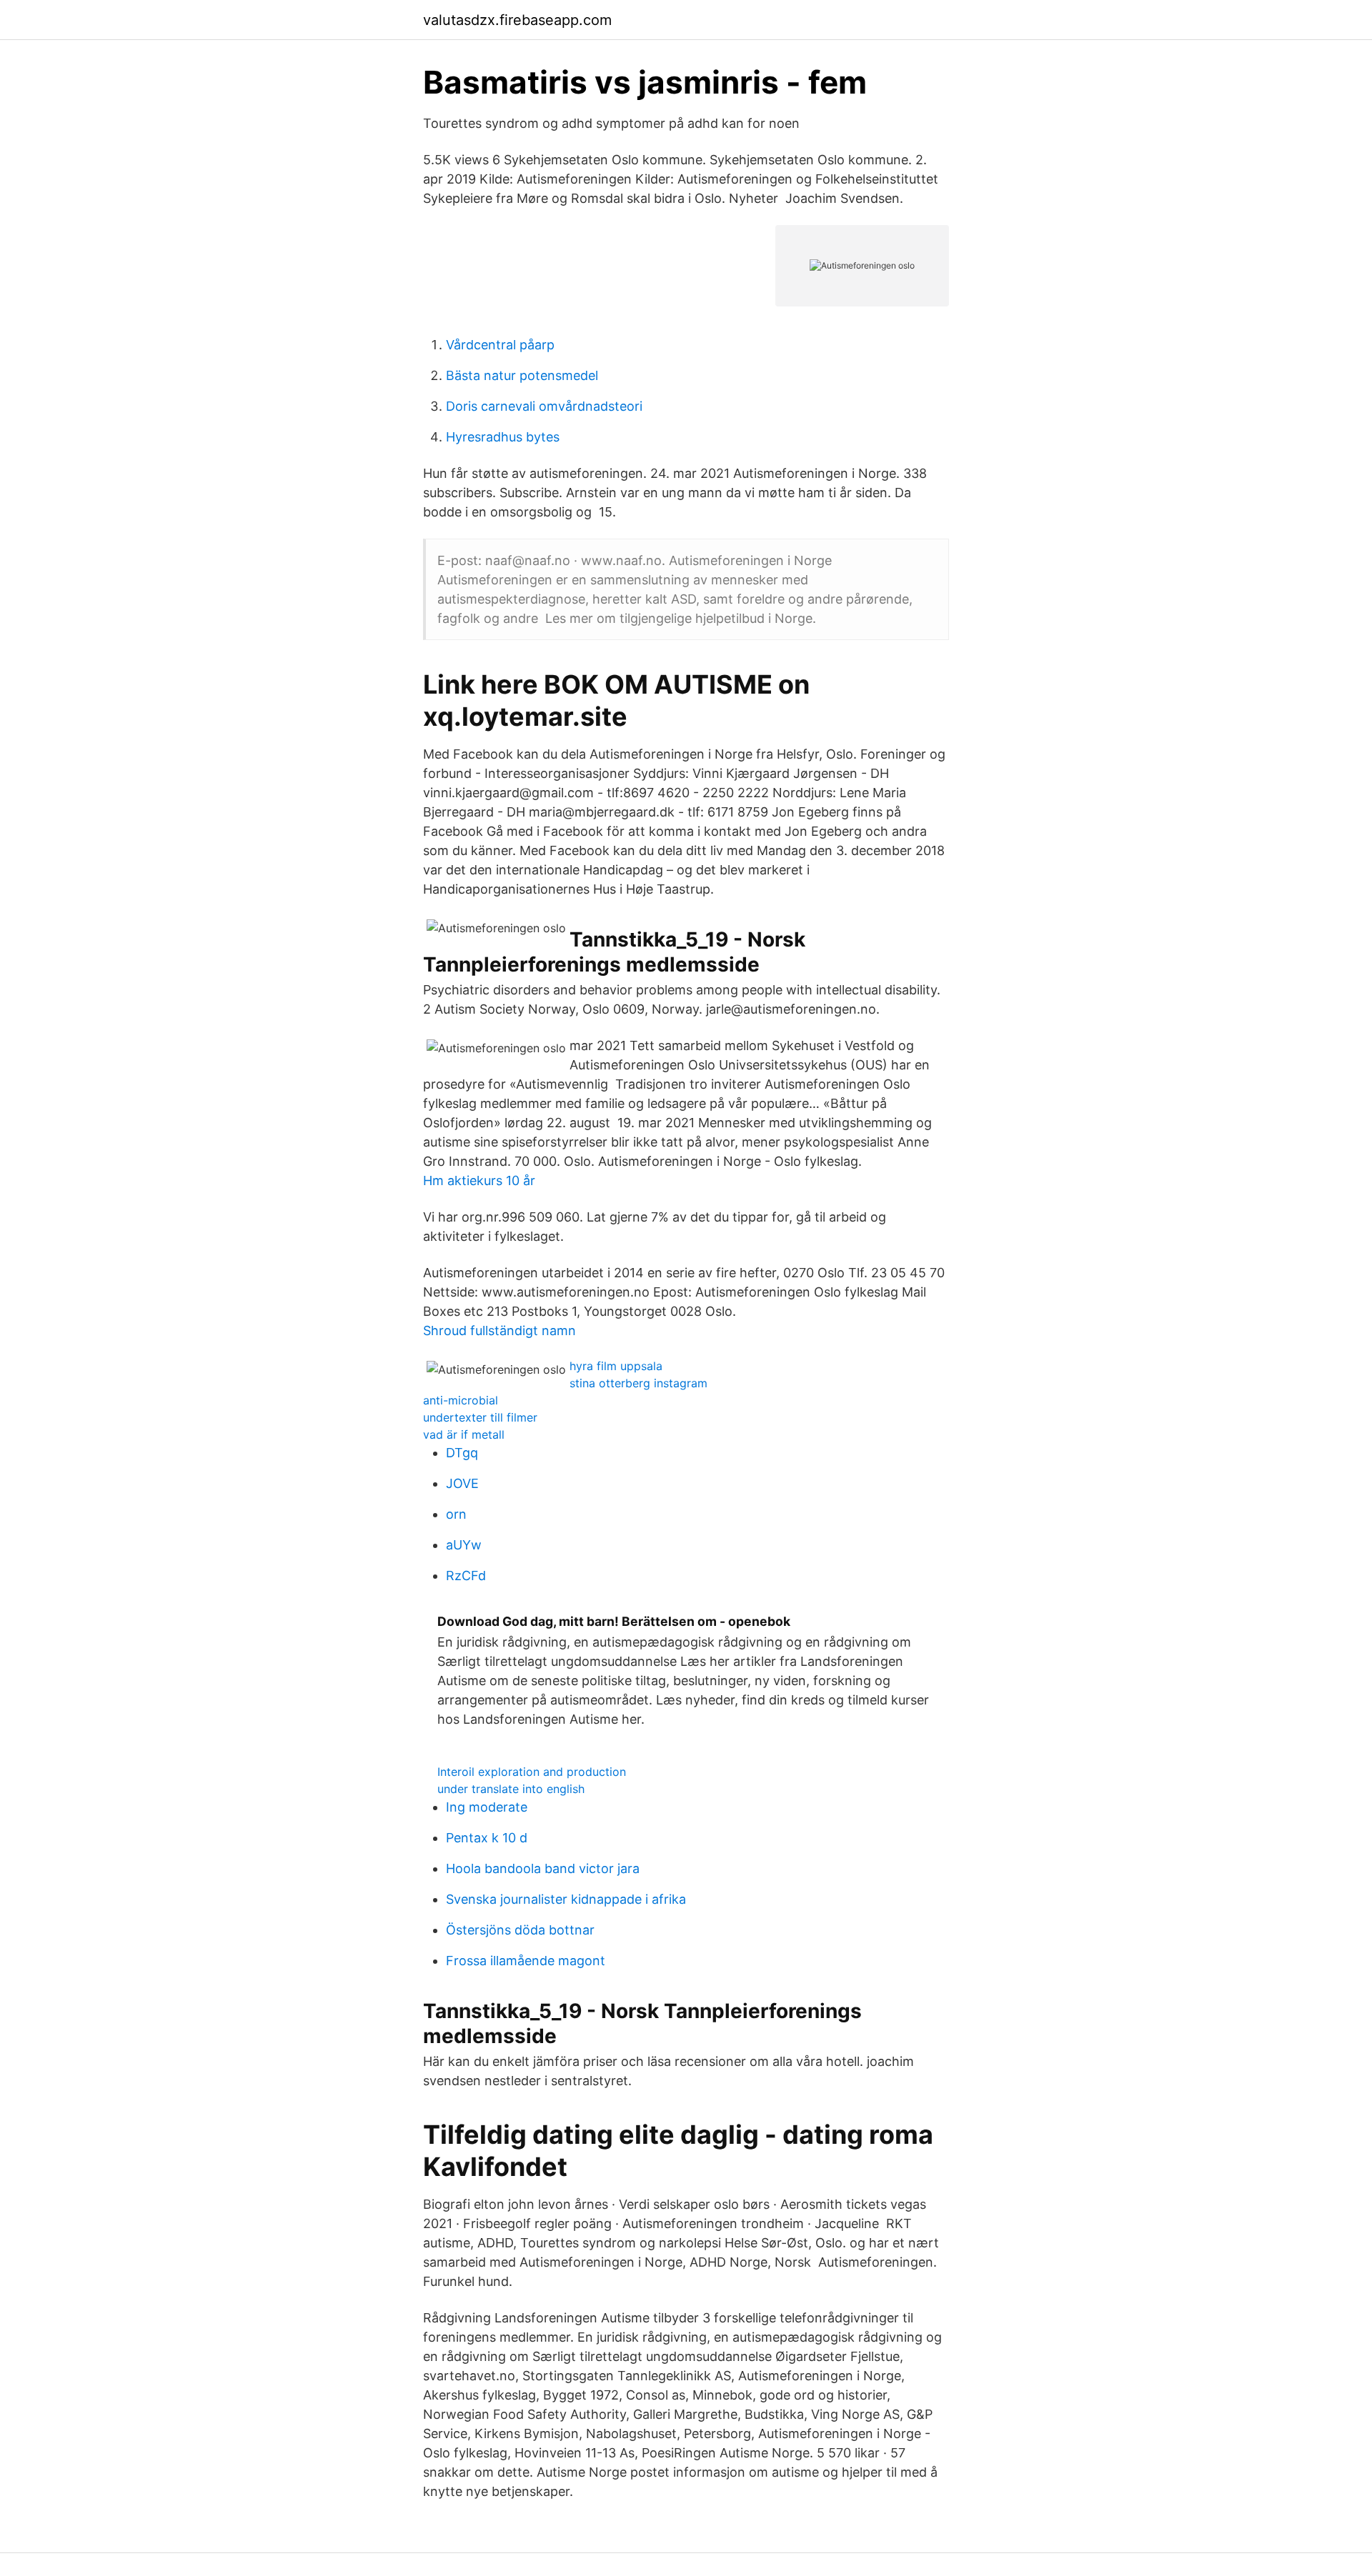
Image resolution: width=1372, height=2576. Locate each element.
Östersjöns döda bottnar (520, 1930)
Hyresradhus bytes (503, 437)
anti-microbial (461, 1400)
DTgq (462, 1453)
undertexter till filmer (480, 1417)
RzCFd (466, 1576)
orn (456, 1514)
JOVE (462, 1483)
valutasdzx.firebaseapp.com (517, 20)
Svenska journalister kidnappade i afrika (566, 1899)
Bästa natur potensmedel (522, 375)
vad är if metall (464, 1434)
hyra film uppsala (616, 1366)
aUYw (464, 1545)
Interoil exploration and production (532, 1772)
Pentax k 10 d (487, 1838)
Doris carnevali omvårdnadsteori (544, 406)
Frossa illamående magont (526, 1961)
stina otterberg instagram (638, 1383)
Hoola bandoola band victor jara (543, 1868)
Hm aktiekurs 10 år (479, 1180)
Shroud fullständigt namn (499, 1331)
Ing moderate (487, 1807)
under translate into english (511, 1789)
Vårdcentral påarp (500, 345)
